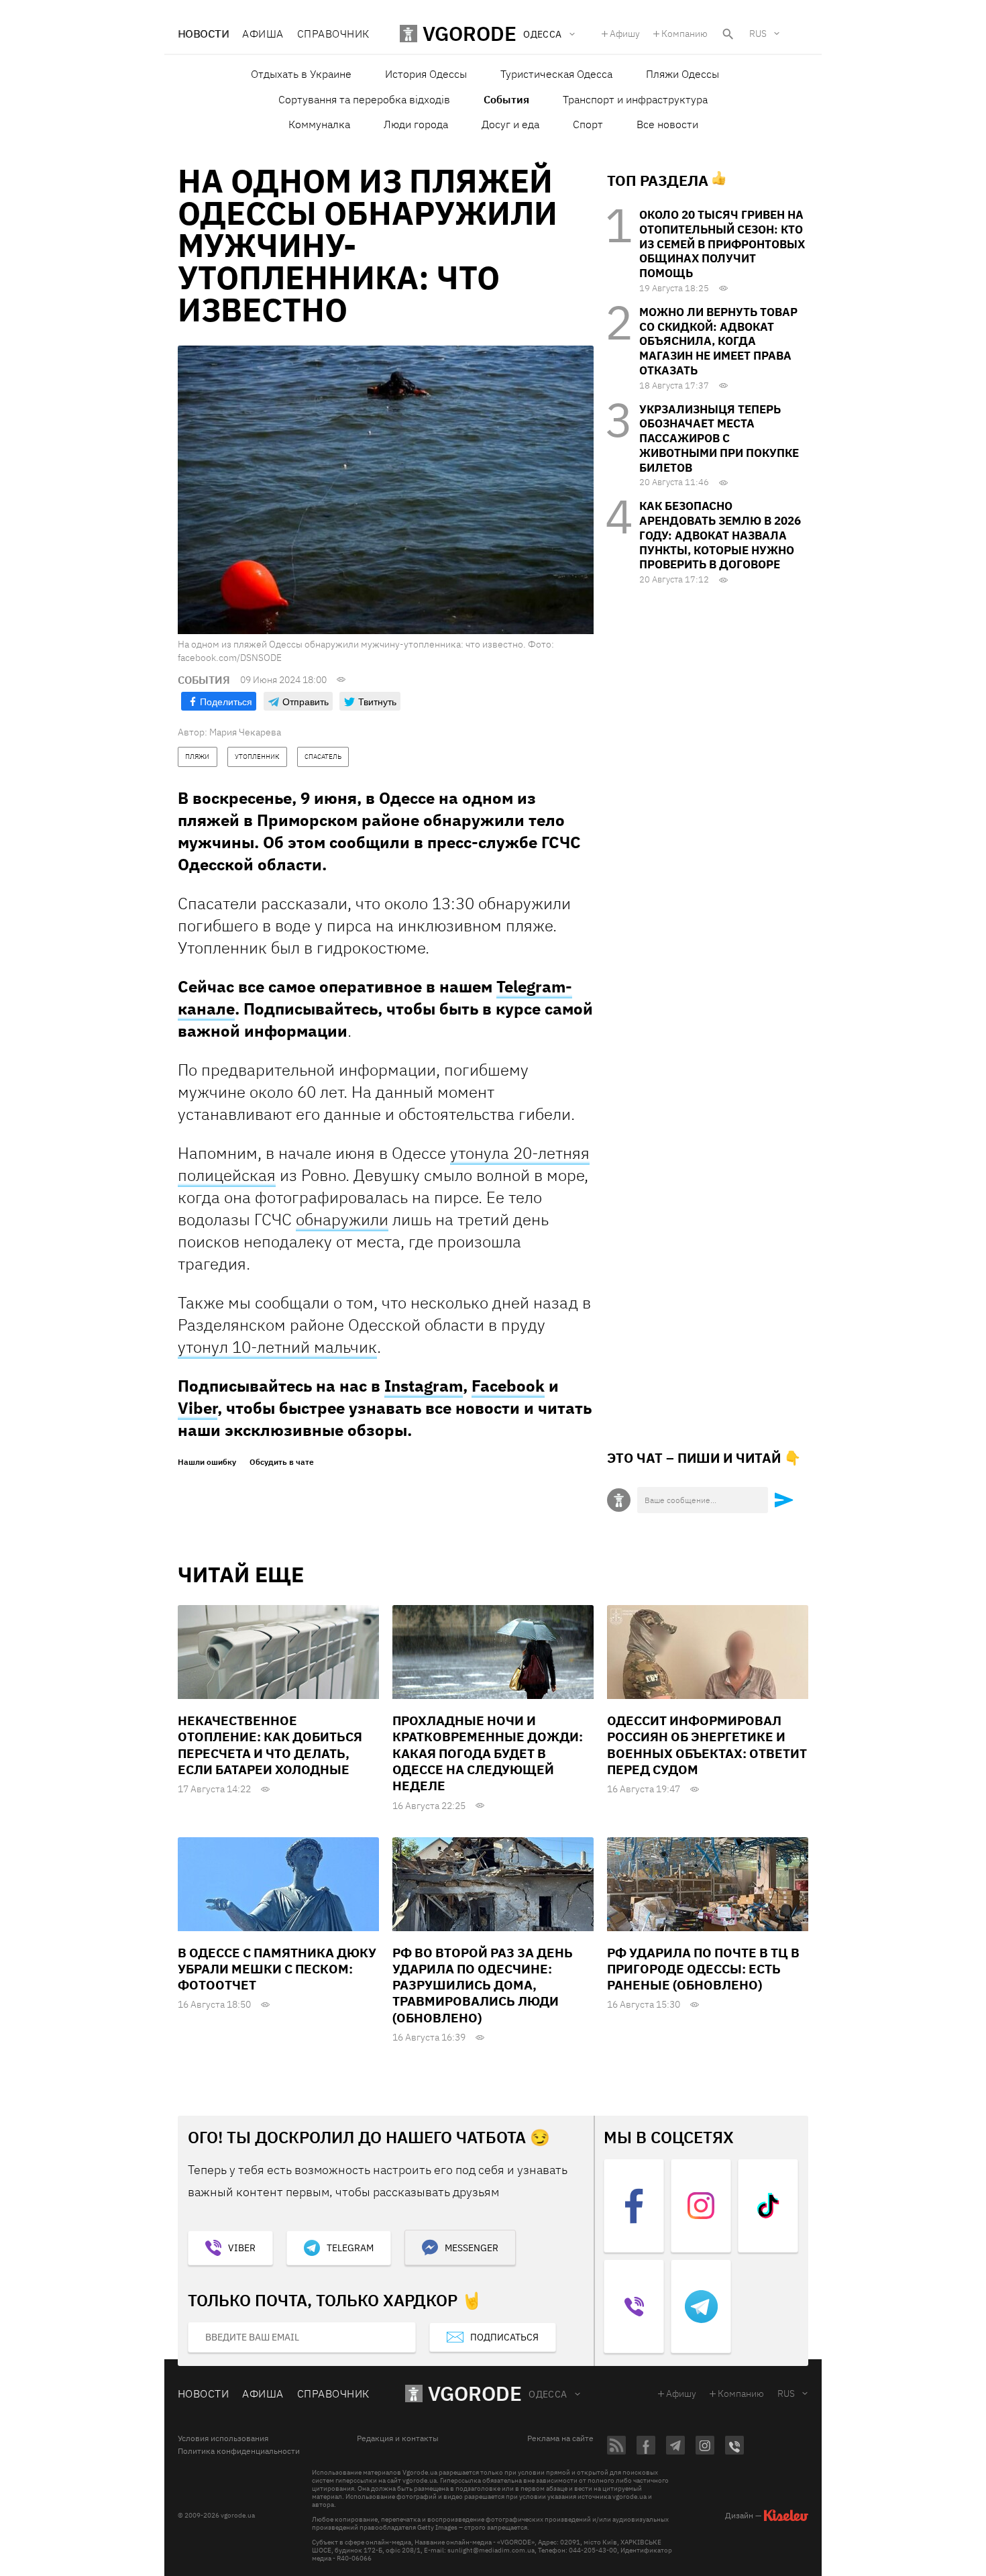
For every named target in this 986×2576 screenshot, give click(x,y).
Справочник (333, 34)
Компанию (684, 34)
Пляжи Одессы (682, 74)
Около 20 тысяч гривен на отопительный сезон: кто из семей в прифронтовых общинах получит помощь (722, 244)
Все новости (667, 124)
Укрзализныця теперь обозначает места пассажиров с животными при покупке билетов (719, 439)
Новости (203, 34)
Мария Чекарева (245, 732)
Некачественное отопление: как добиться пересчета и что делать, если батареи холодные (270, 1745)
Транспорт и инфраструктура (635, 99)
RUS (758, 34)
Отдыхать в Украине (301, 74)
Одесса (548, 2394)
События (506, 99)
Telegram (350, 2248)
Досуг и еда (510, 124)
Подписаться (504, 2337)
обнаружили (342, 1219)
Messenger (472, 2248)
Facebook (508, 1386)
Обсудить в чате (282, 1462)
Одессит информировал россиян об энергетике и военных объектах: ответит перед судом (707, 1745)
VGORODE (475, 2393)
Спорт (588, 124)
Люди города (416, 124)
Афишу (625, 34)
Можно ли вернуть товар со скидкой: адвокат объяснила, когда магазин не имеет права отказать (718, 341)
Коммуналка (319, 124)
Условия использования (223, 2438)
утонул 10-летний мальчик (277, 1347)
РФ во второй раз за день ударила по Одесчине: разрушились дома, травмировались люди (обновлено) (483, 1985)
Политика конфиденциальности (239, 2451)
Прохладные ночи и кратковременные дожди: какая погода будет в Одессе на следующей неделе (488, 1753)
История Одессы (426, 74)
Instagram (424, 1386)
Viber (198, 1408)
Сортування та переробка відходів (364, 99)
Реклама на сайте (560, 2438)
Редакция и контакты (398, 2438)
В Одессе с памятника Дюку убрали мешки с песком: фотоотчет (277, 1969)
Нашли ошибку (207, 1462)
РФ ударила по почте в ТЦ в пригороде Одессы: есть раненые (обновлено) (703, 1969)
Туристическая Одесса (556, 74)
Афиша (263, 34)
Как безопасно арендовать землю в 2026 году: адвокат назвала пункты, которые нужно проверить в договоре (720, 535)
